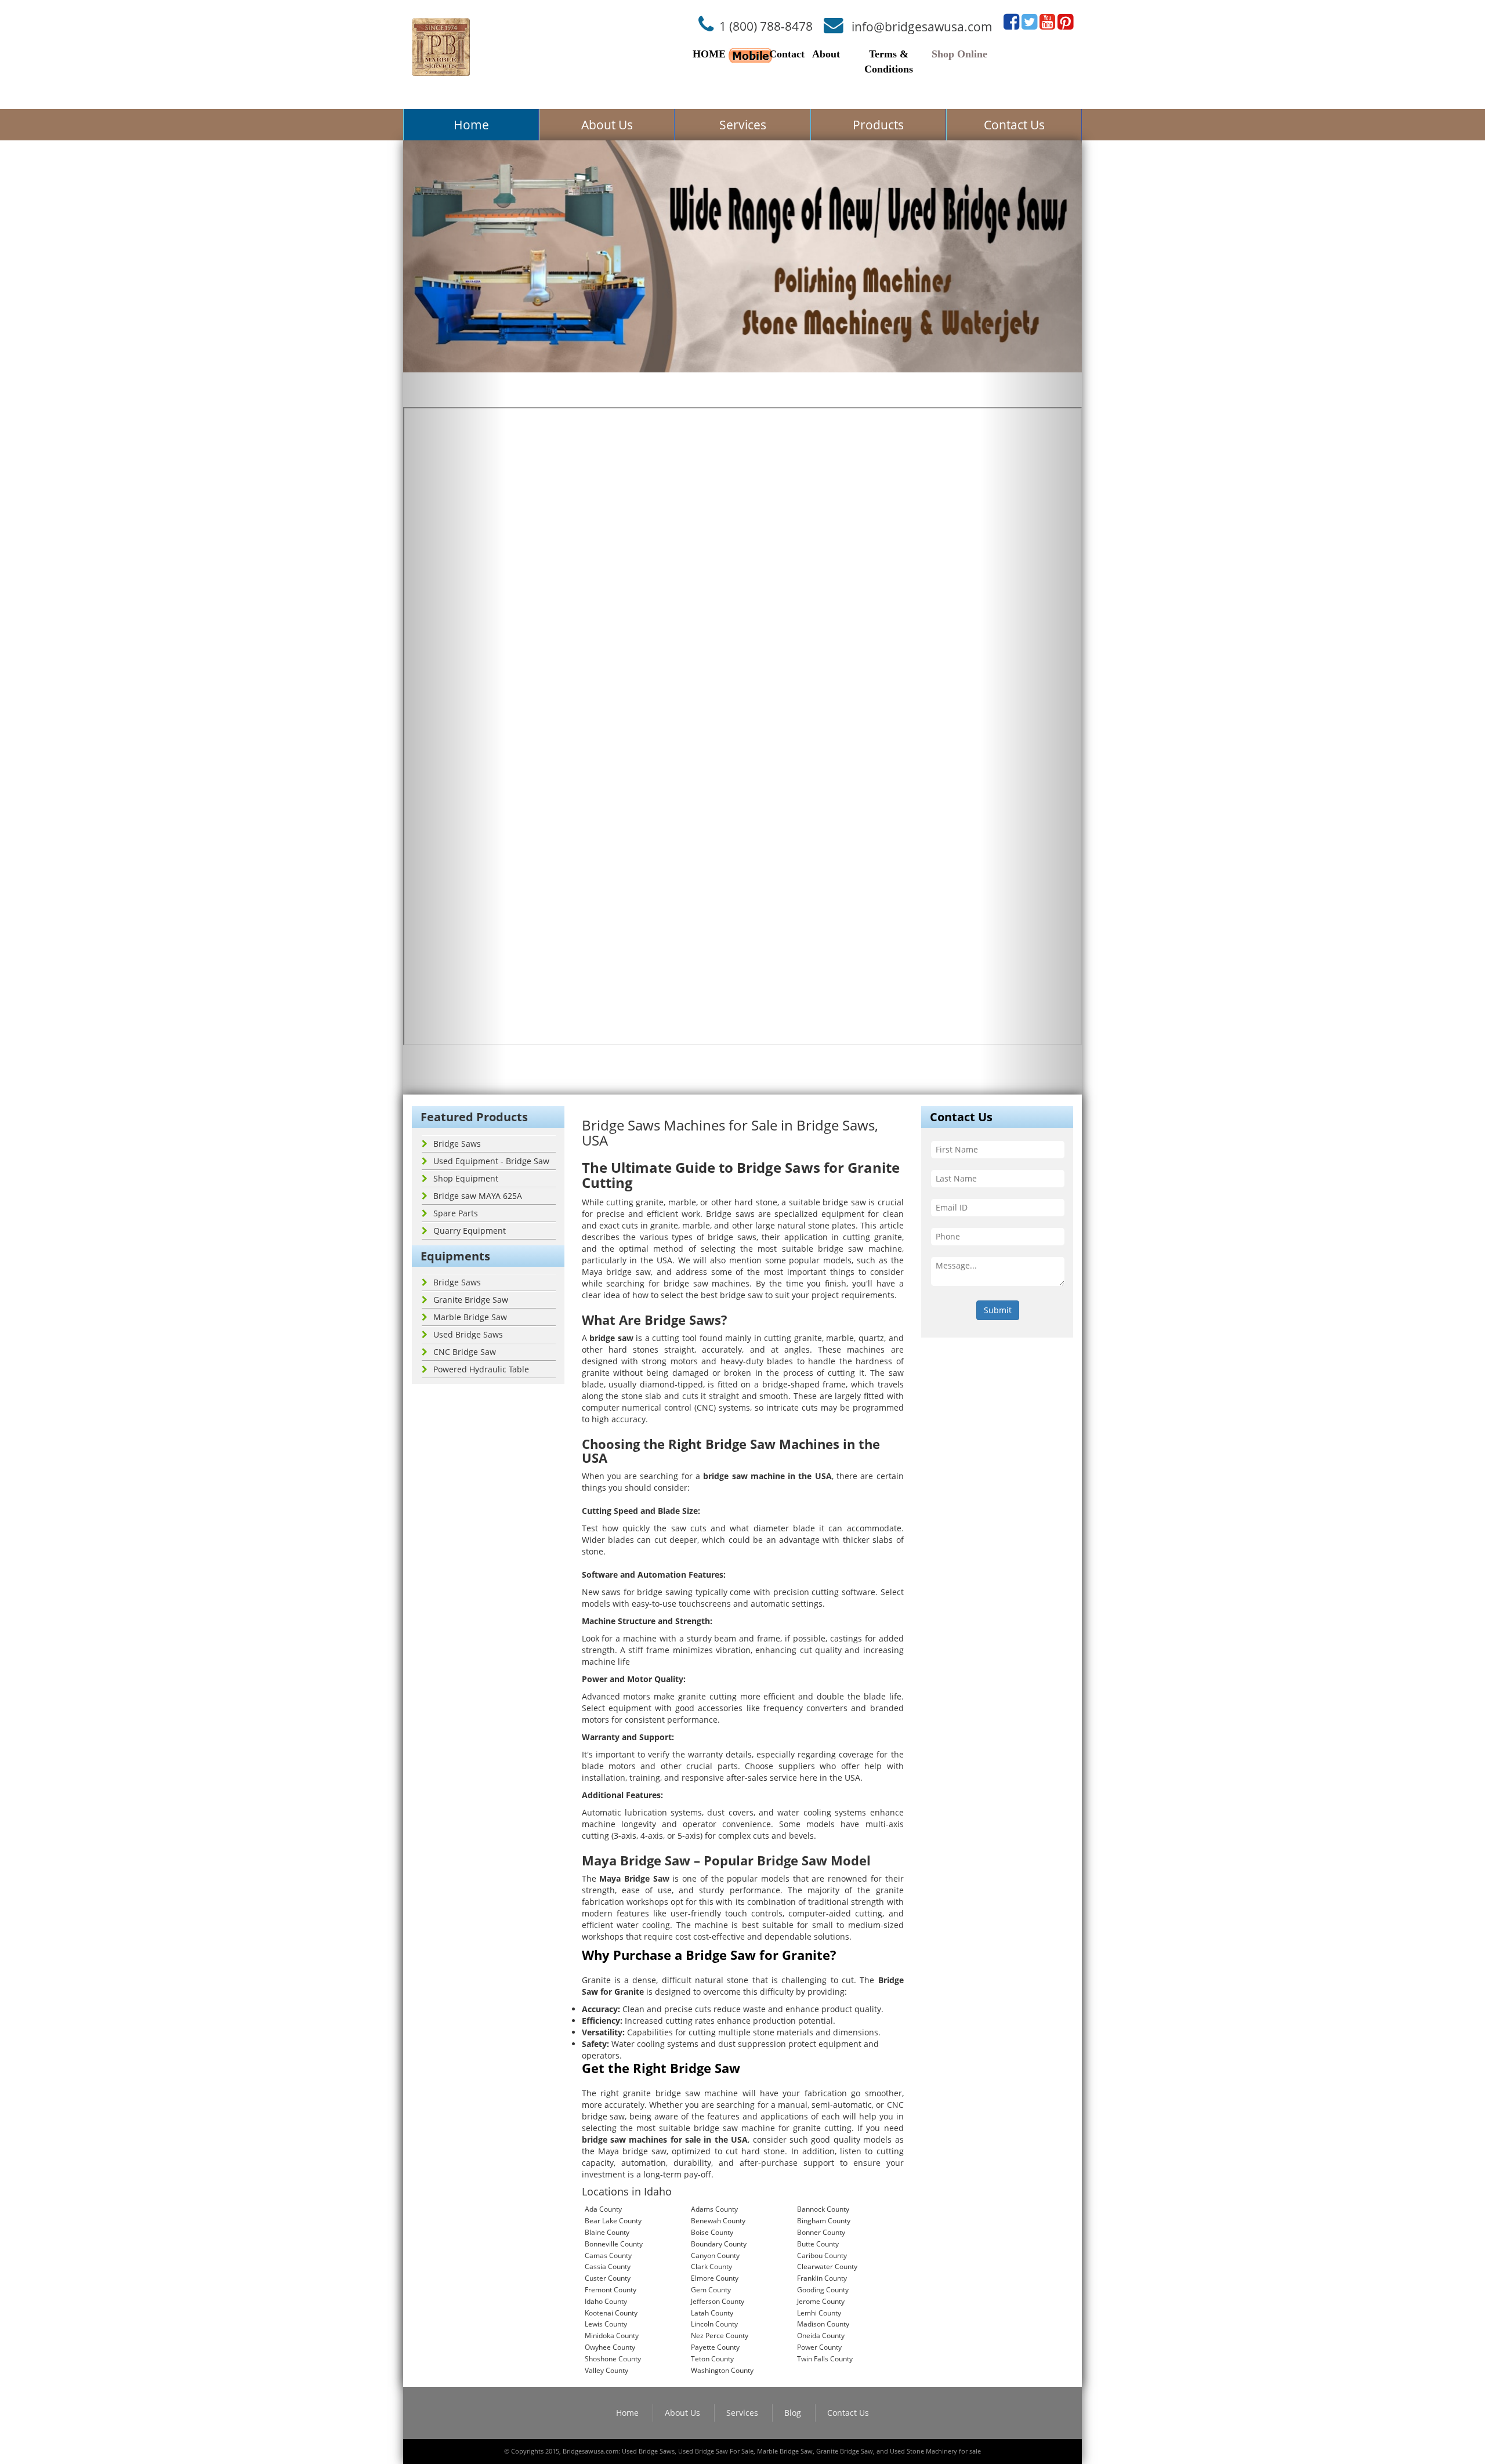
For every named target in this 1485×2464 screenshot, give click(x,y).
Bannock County (823, 2209)
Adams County (714, 2209)
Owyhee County (610, 2347)
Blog (793, 2413)
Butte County (818, 2244)
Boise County (712, 2232)
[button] (454, 617)
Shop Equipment (466, 1178)
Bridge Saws (457, 1144)
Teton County (712, 2359)
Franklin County (822, 2278)
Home (471, 125)
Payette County (715, 2347)
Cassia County (608, 2266)
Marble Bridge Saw (470, 1317)
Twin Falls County (825, 2359)
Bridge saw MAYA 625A (478, 1196)
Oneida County (821, 2336)
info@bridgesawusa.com (922, 26)
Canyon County (715, 2255)
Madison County (823, 2324)
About (826, 54)
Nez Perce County (720, 2336)
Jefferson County (718, 2301)
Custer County (608, 2278)
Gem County (711, 2290)
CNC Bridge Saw (465, 1352)
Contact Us (1014, 125)
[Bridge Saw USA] (441, 47)
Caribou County (822, 2255)
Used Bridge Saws (468, 1334)
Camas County (608, 2255)
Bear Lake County (613, 2221)
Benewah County (718, 2221)
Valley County (606, 2370)
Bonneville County (614, 2244)
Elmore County (715, 2278)
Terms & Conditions (889, 61)
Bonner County (821, 2232)
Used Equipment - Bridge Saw (491, 1161)
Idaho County (606, 2301)
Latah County (712, 2313)
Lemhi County (819, 2313)
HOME (709, 54)
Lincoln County (714, 2324)
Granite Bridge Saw (471, 1300)
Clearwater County (827, 2266)
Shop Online (959, 54)
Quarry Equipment (470, 1231)
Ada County (603, 2209)
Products (878, 125)
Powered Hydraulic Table (481, 1369)
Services (743, 125)
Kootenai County (611, 2313)
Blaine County (607, 2232)
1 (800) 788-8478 (766, 26)
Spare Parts (456, 1213)
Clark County (711, 2266)
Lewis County (606, 2324)
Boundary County (719, 2244)
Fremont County (611, 2290)
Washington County (722, 2370)
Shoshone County (613, 2359)
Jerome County (821, 2301)
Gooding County (823, 2290)
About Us (607, 125)
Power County (819, 2347)
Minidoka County (612, 2336)
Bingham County (824, 2221)
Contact (787, 54)
